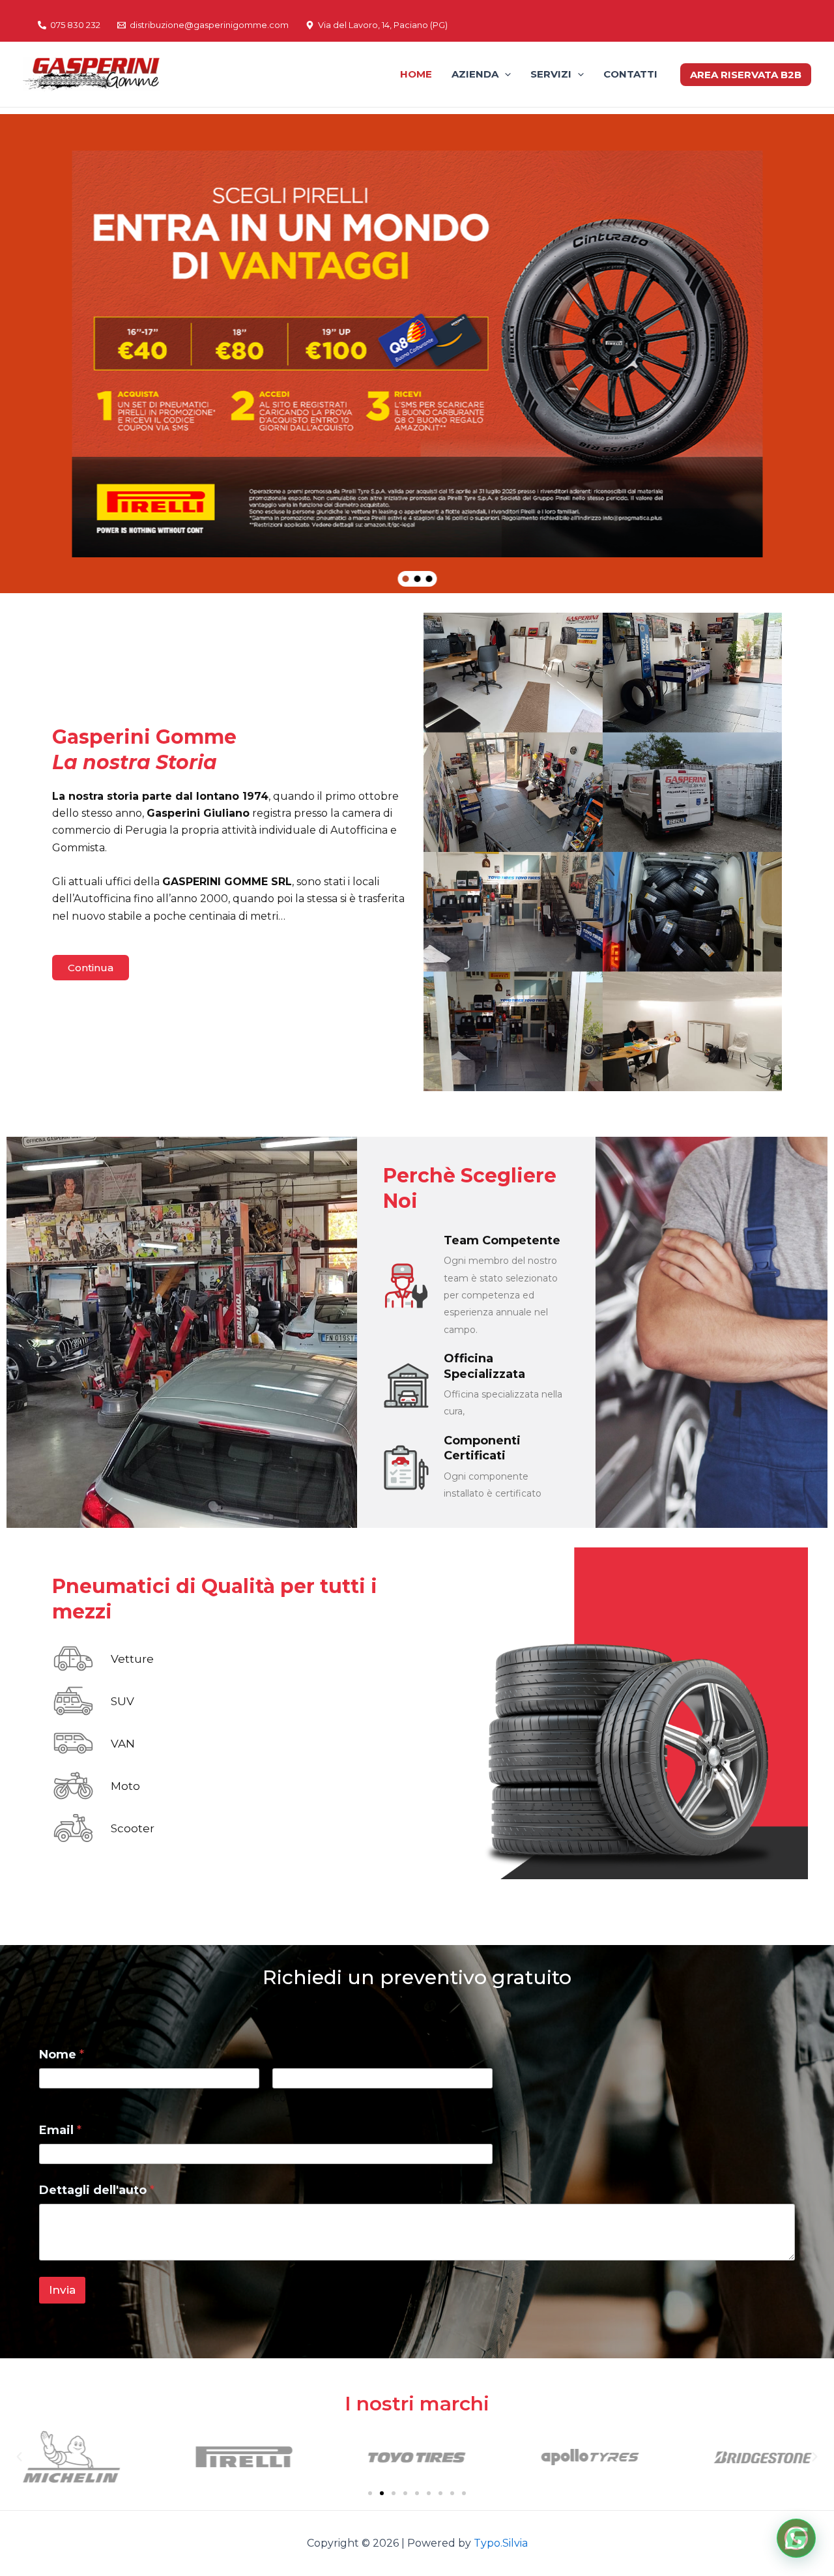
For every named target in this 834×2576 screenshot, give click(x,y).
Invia (62, 2290)
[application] (505, 74)
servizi (551, 74)
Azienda (475, 74)
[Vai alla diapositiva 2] (382, 2493)
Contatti (630, 74)
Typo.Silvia (501, 2543)
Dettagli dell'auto (97, 2190)
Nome (55, 2098)
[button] (405, 579)
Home (416, 74)
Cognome (298, 2098)
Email (60, 2130)
